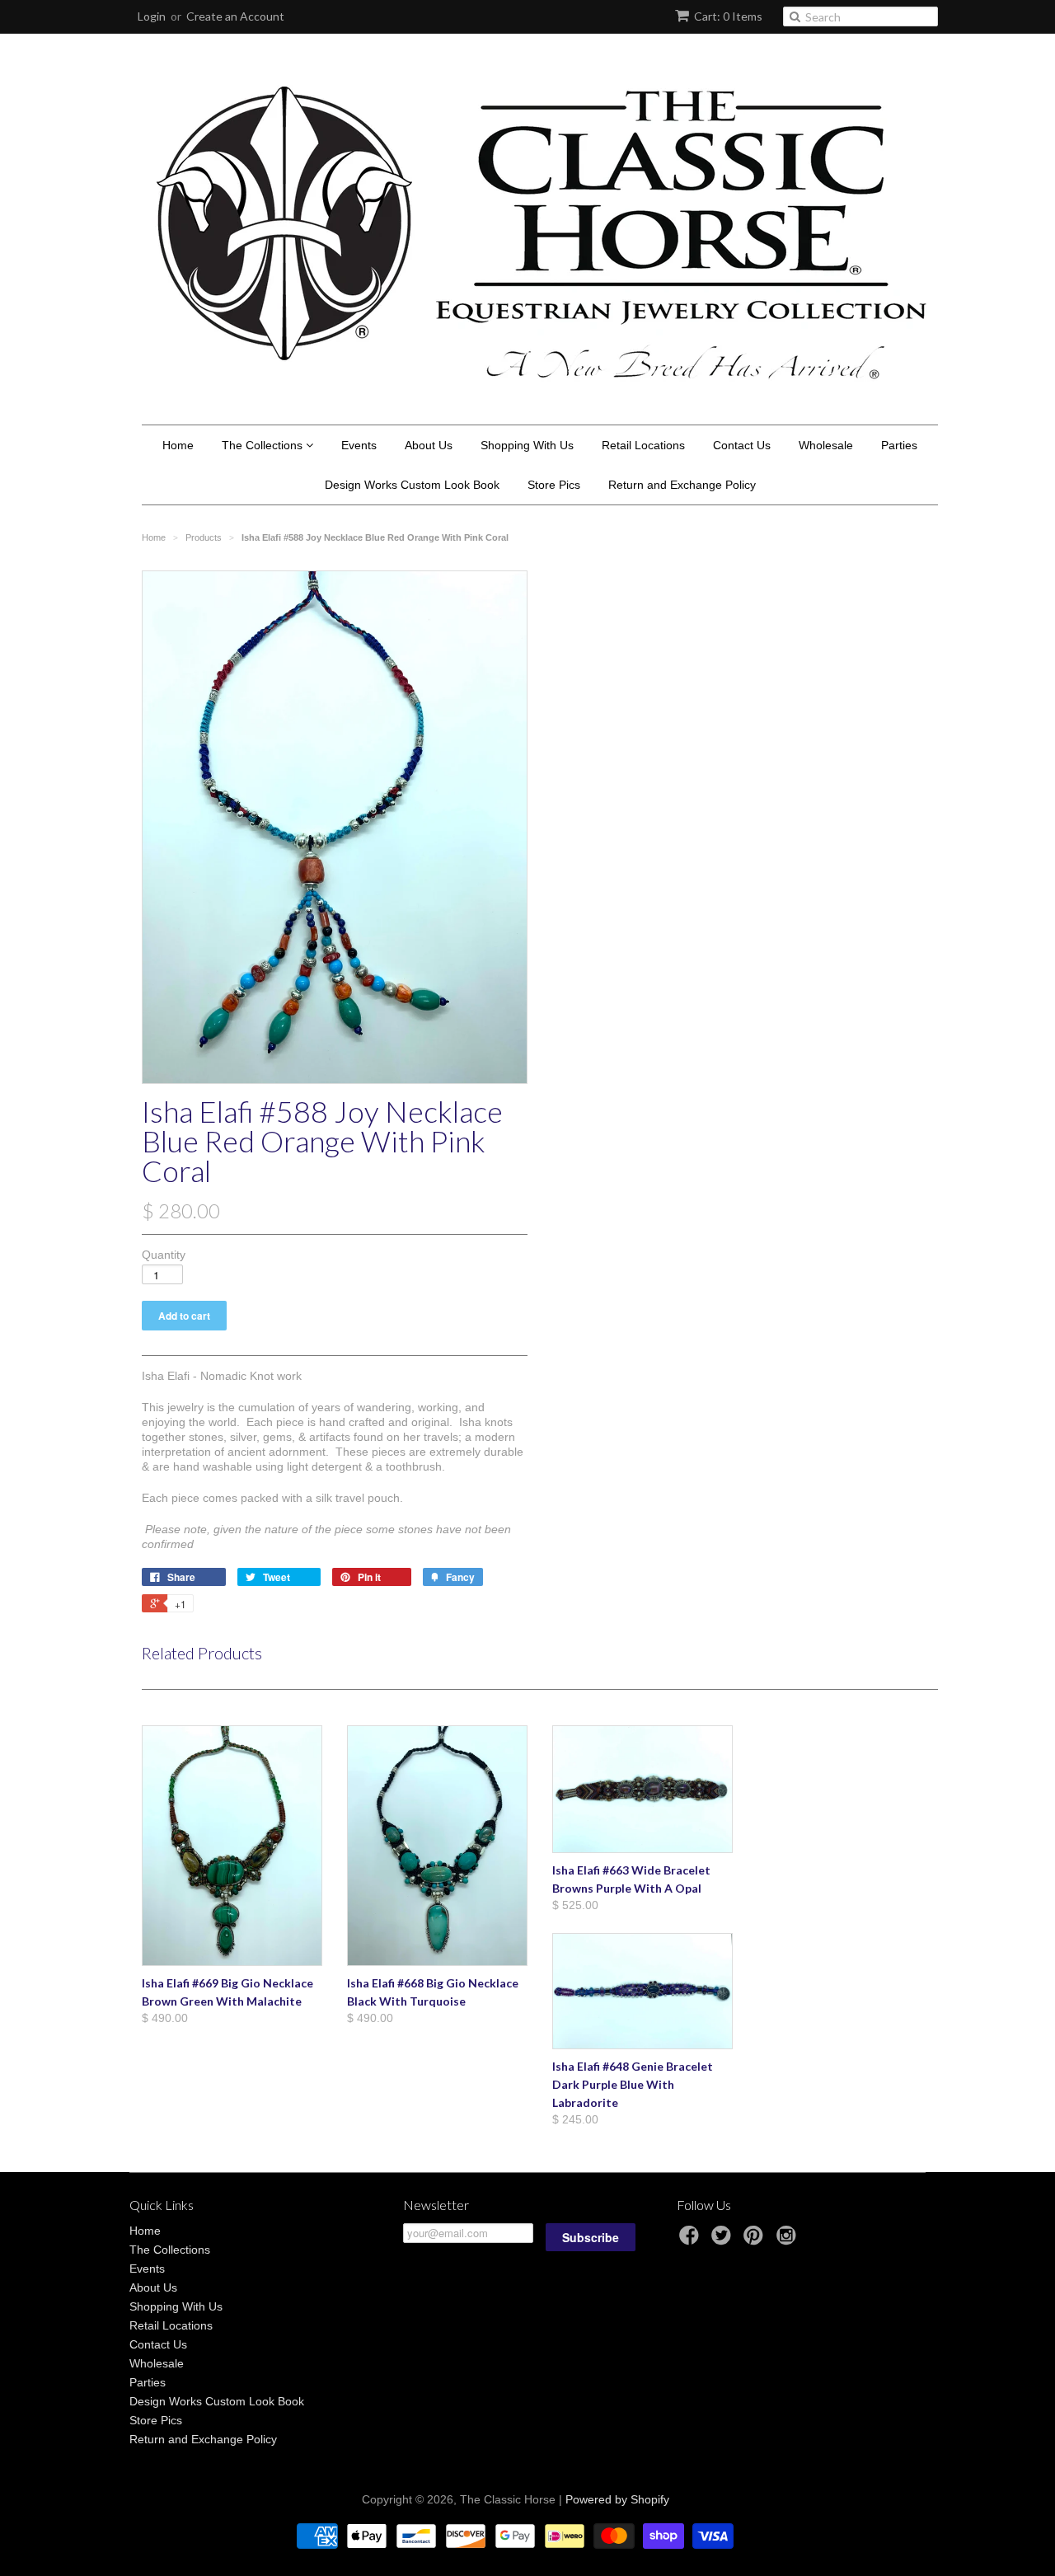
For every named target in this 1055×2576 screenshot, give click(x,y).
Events (359, 445)
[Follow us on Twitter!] (724, 2240)
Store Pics (554, 485)
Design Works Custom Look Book (412, 485)
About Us (429, 445)
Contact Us (742, 445)
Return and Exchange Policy (682, 485)
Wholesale (826, 445)
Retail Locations (643, 445)
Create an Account (235, 16)
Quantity (164, 1255)
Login (152, 16)
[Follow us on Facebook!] (692, 2240)
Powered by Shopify (617, 2499)
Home (178, 445)
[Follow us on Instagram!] (789, 2240)
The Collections (264, 445)
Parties (899, 445)
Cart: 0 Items (728, 16)
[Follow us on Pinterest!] (756, 2240)
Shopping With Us (527, 445)
